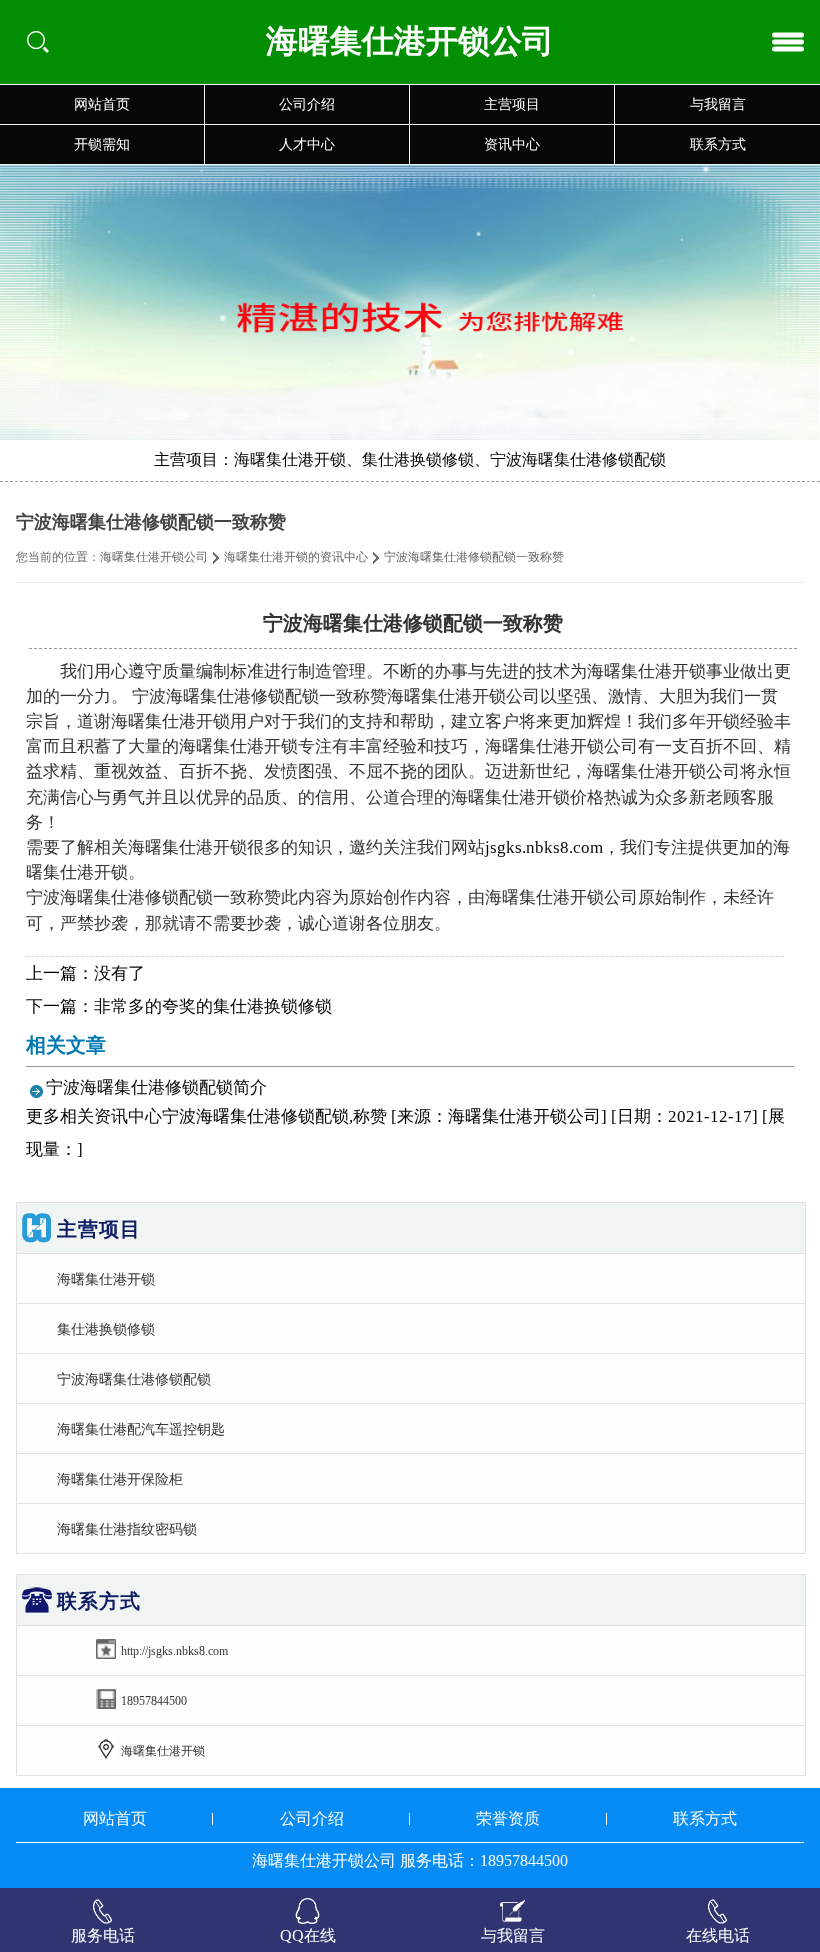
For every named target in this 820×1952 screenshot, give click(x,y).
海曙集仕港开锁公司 (154, 557)
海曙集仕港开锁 (106, 1279)
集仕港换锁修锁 (106, 1329)
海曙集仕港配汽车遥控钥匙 (141, 1429)
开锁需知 (102, 144)
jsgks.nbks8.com (544, 847)
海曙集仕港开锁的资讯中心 (296, 557)
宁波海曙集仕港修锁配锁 (134, 1379)
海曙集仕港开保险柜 (120, 1479)
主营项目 (512, 104)
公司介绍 (307, 104)
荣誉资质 (508, 1818)
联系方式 (718, 144)
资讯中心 (512, 144)
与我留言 (718, 104)
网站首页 (102, 104)
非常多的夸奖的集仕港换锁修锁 (213, 1006)
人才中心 (307, 144)
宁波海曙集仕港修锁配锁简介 (156, 1087)
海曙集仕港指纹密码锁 (127, 1529)
